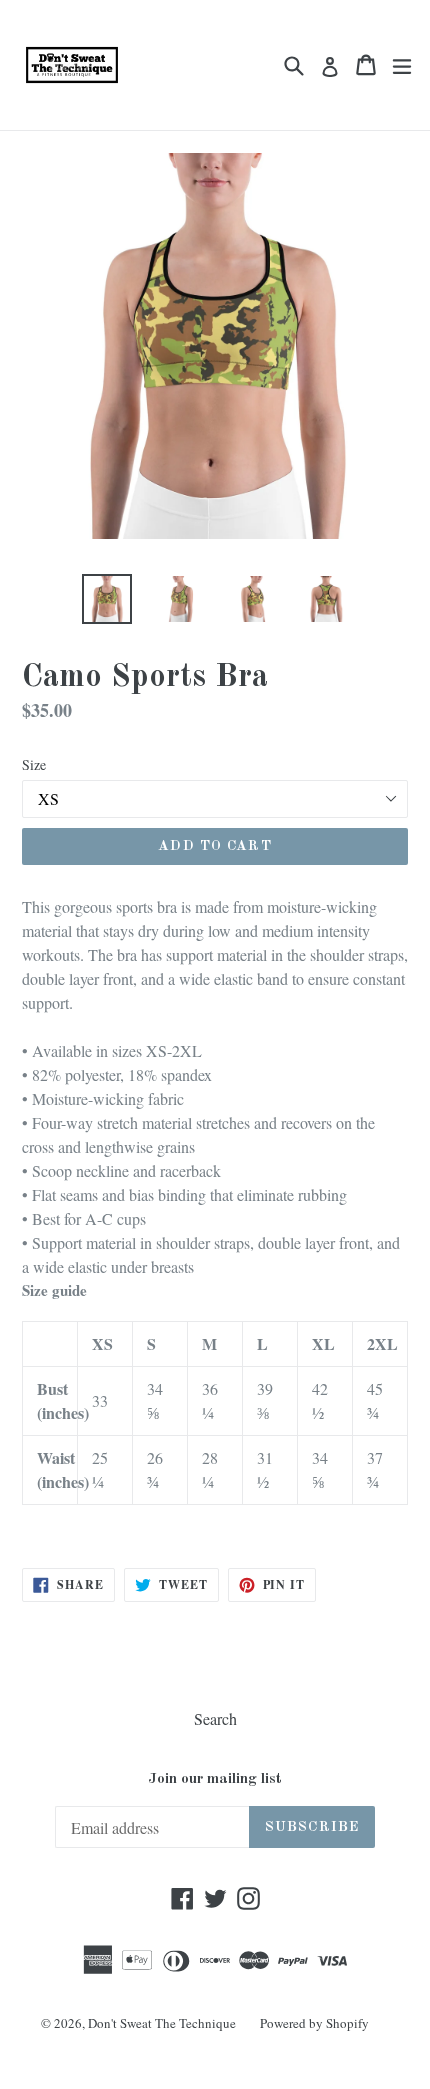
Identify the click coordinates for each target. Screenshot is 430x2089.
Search (215, 1718)
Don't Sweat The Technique (162, 2023)
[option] (106, 599)
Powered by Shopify (314, 2023)
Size (34, 764)
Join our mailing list (215, 1779)
